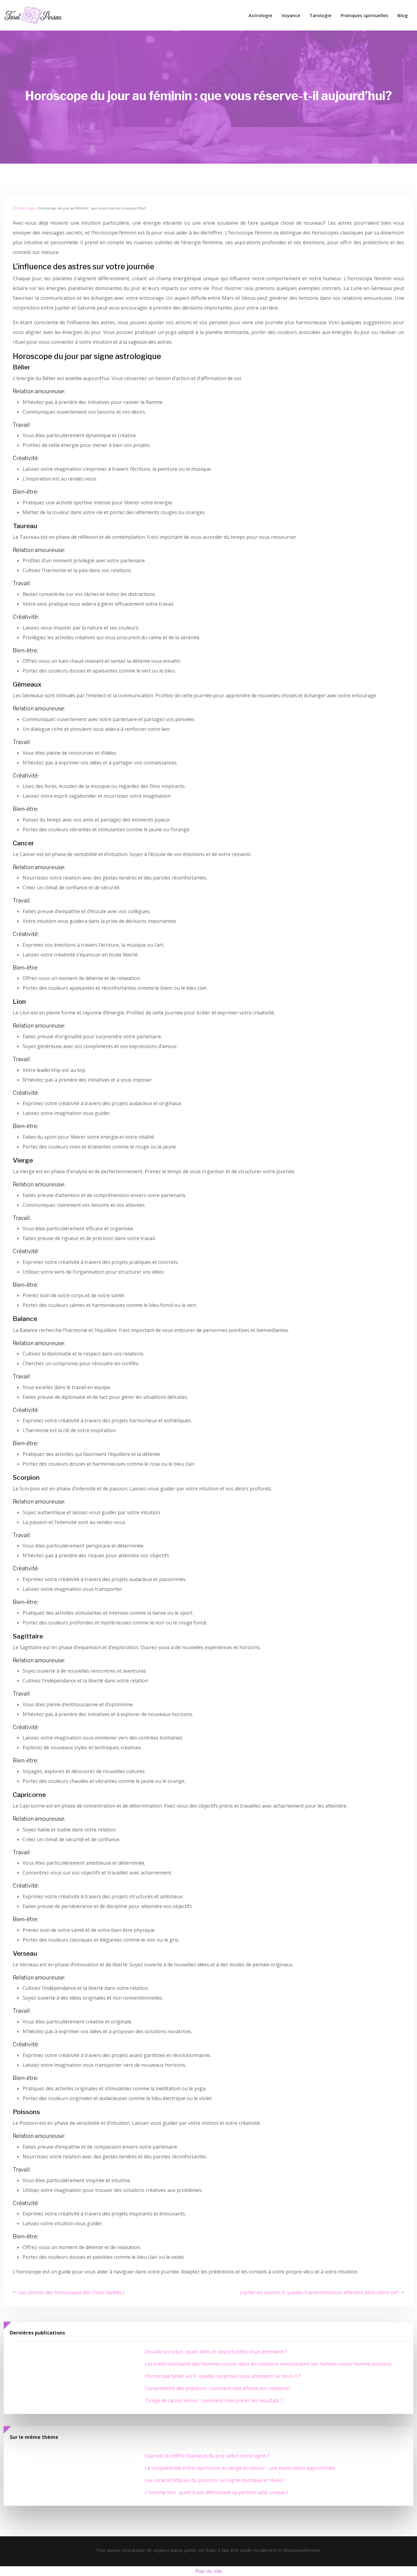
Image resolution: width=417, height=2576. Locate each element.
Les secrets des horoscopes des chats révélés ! (71, 2292)
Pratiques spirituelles (364, 15)
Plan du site (209, 2571)
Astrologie (260, 15)
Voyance (291, 15)
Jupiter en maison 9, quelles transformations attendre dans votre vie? (319, 2292)
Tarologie (321, 15)
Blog (403, 15)
